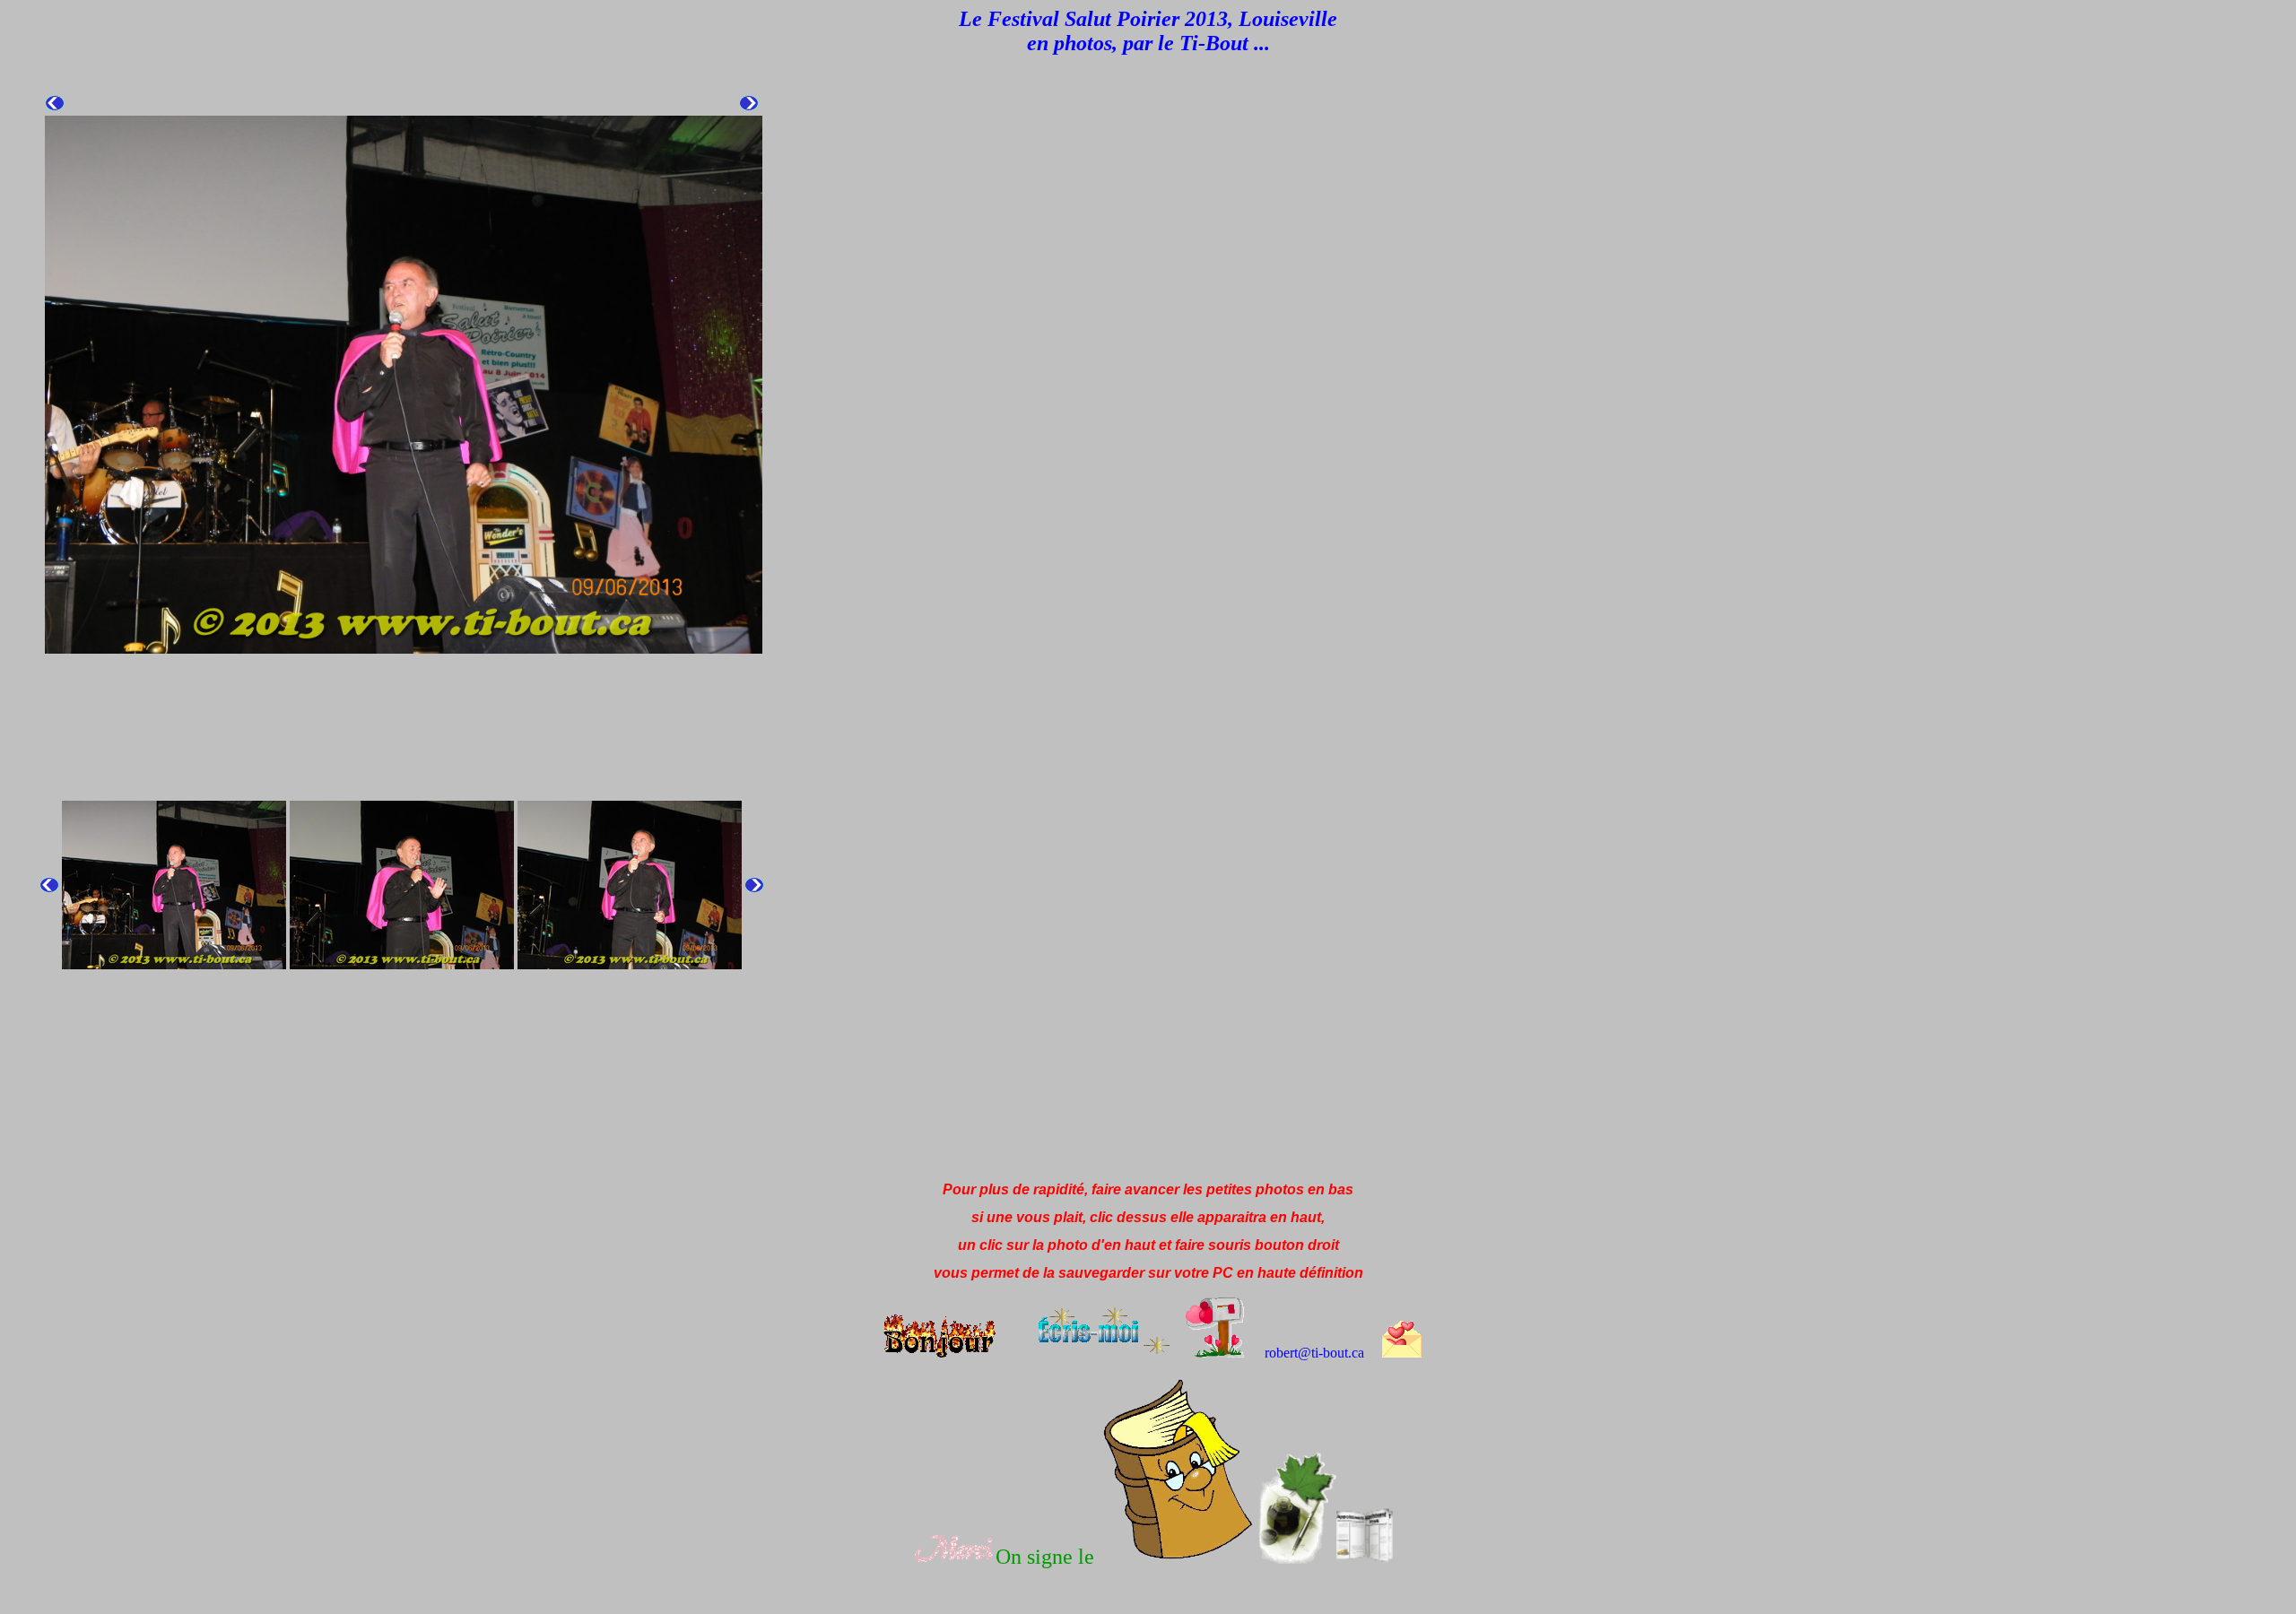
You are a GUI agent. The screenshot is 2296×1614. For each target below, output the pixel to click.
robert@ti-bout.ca (1314, 1353)
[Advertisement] (334, 1127)
